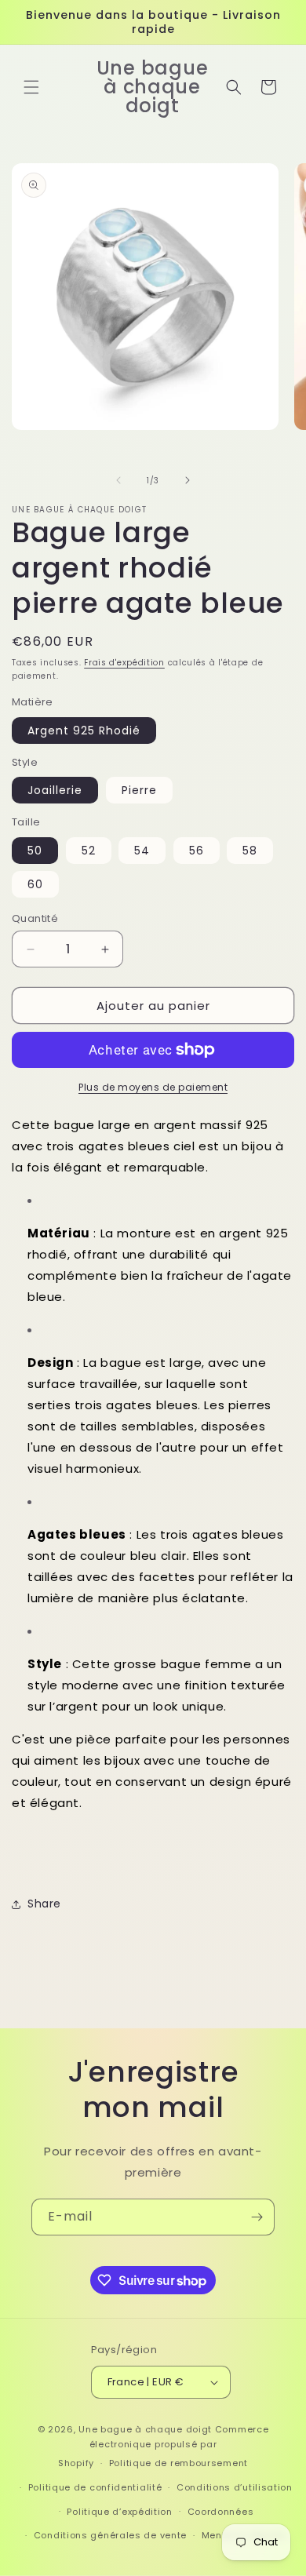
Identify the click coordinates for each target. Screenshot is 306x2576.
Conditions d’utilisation (235, 2487)
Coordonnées (221, 2512)
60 (35, 884)
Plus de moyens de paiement (153, 1087)
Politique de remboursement (178, 2463)
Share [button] (44, 1904)
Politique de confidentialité (95, 2487)
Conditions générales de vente (110, 2535)
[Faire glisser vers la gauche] (118, 480)
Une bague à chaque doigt (145, 2429)
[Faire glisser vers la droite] (188, 480)
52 (89, 851)
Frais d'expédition (124, 663)
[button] (31, 87)
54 (142, 851)
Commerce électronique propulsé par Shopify (163, 2446)
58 (250, 851)
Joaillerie (55, 790)
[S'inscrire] (257, 2217)
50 (35, 851)
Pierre (139, 790)
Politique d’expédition (119, 2512)
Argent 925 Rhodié (84, 731)
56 (197, 851)
